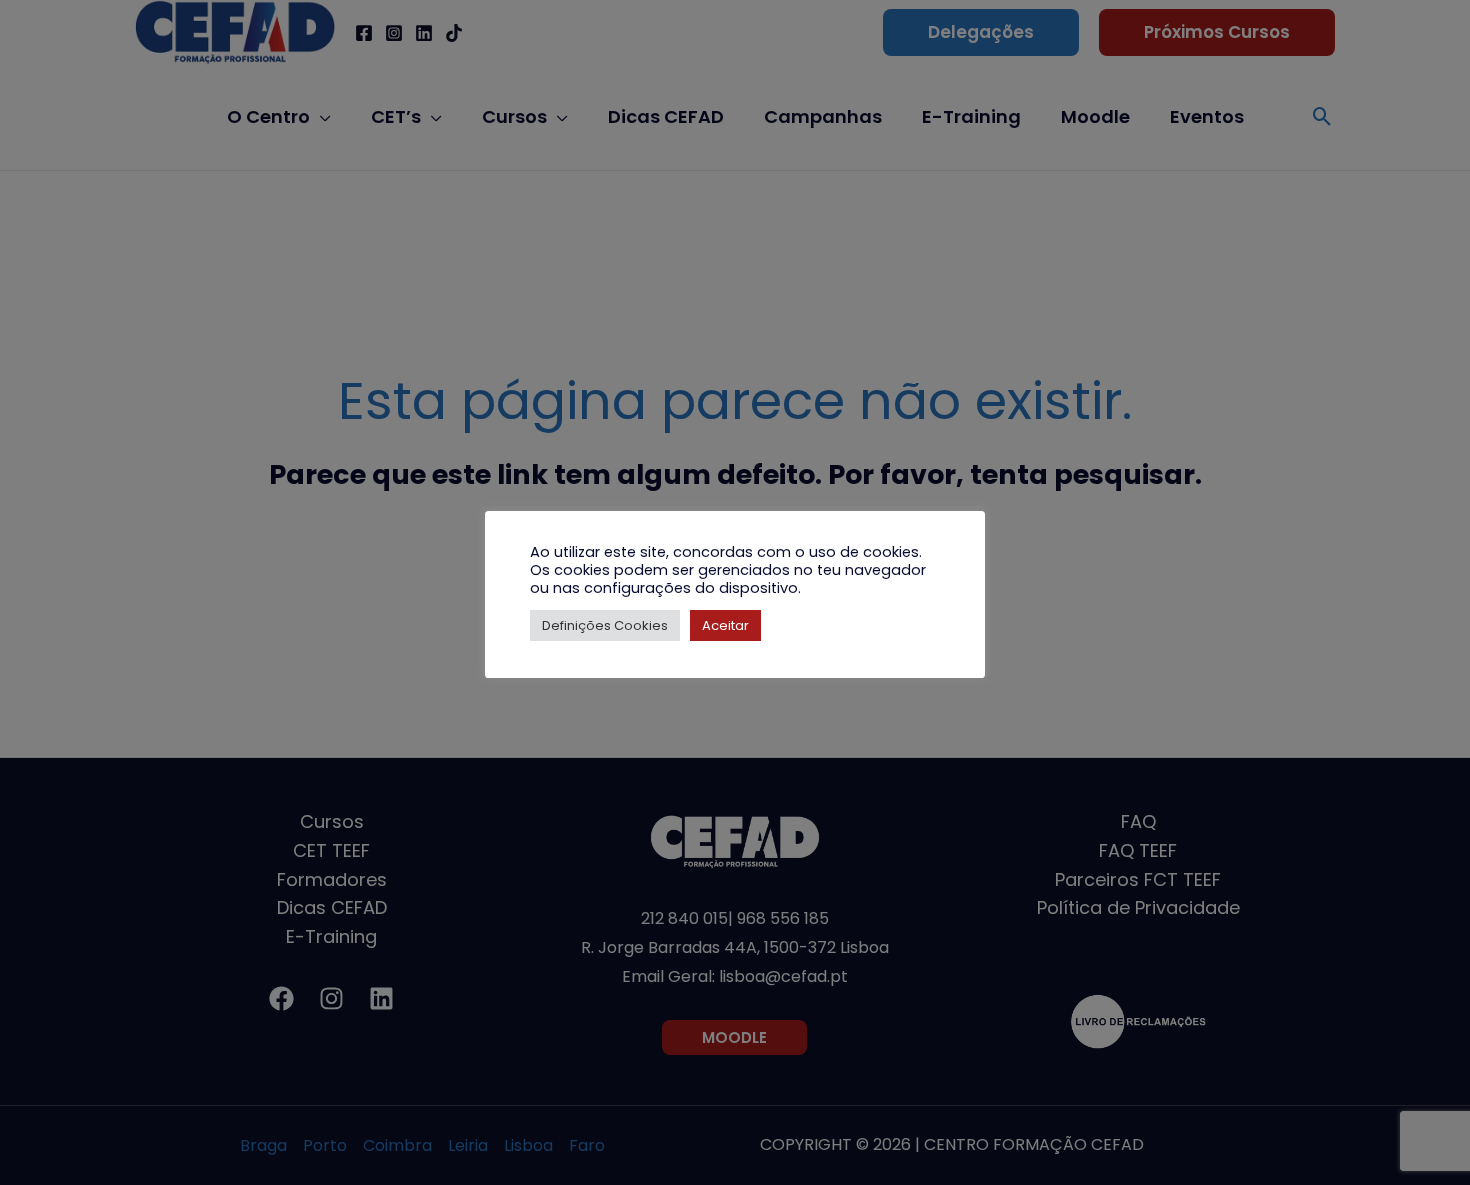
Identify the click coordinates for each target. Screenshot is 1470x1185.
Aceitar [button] (725, 625)
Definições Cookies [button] (605, 625)
